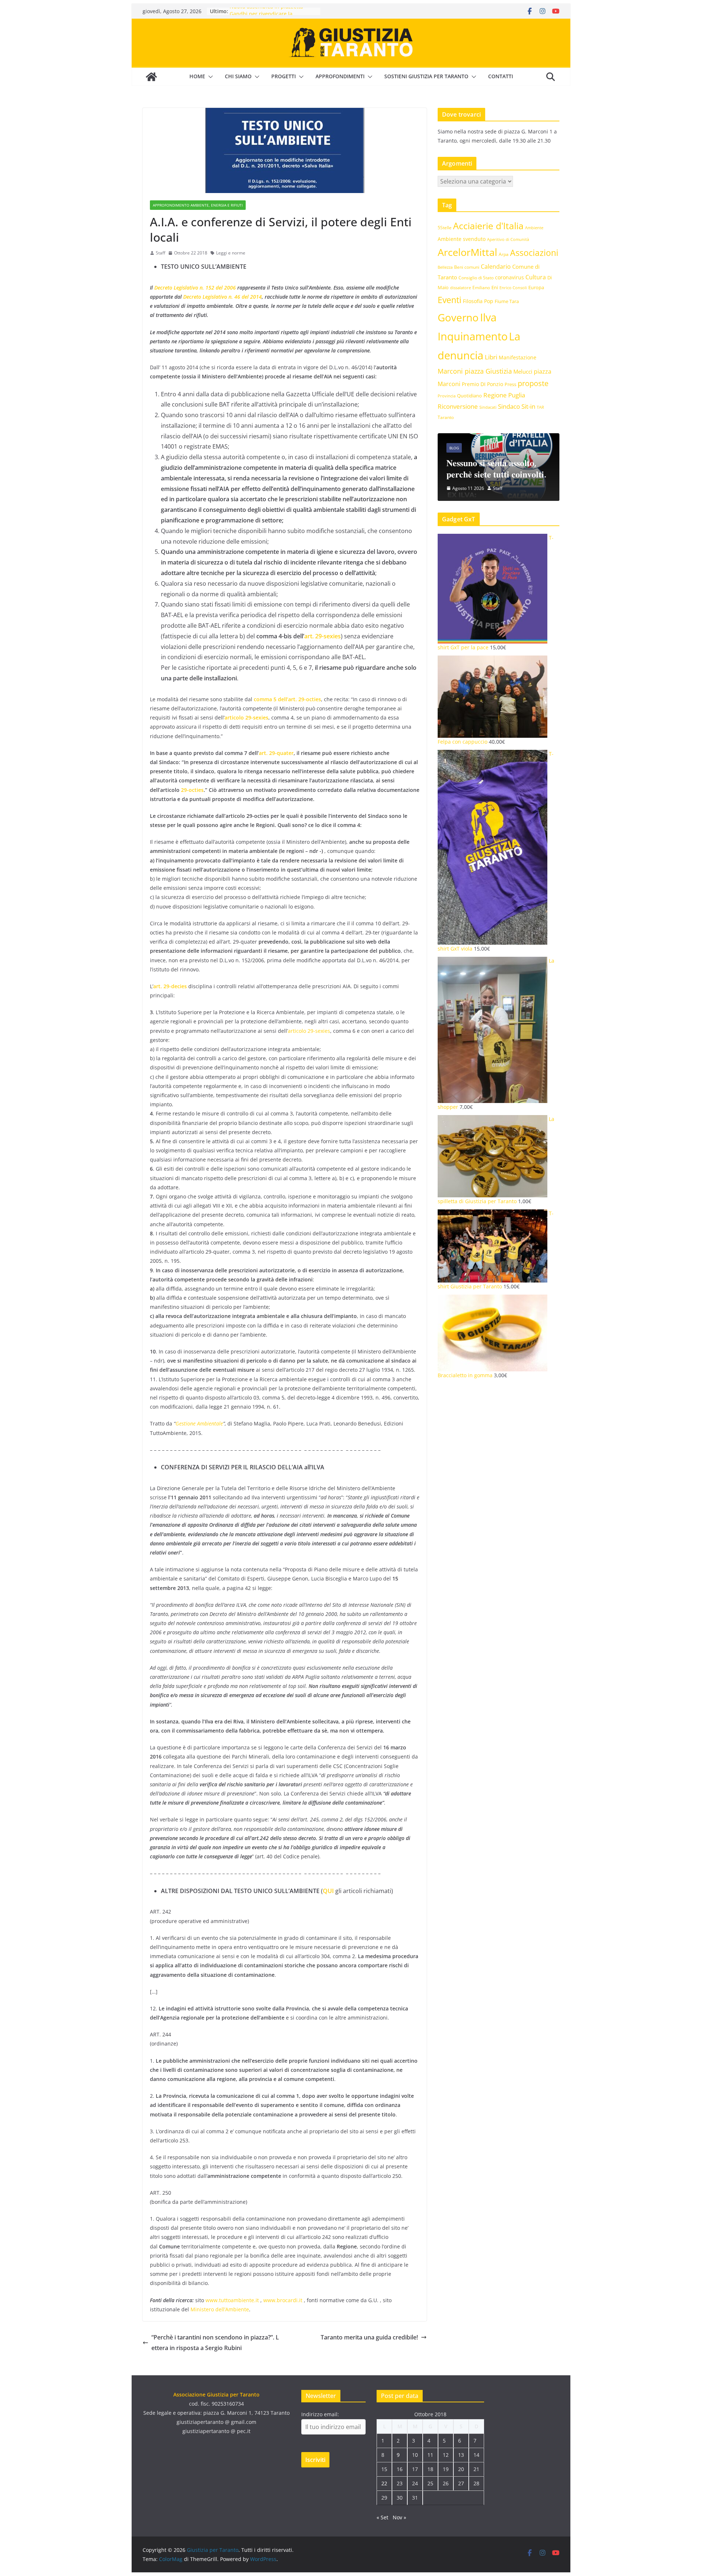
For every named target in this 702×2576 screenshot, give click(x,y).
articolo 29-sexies (309, 1031)
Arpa (504, 254)
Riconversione (458, 406)
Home (197, 76)
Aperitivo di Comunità (508, 239)
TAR (540, 407)
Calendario (496, 267)
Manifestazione (518, 357)
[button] (209, 77)
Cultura (536, 277)
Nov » (399, 2517)
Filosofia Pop (478, 301)
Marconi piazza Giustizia (475, 371)
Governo (458, 318)
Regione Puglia (504, 395)
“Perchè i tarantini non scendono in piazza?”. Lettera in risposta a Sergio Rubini (215, 2343)
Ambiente (534, 228)
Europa (536, 287)
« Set (382, 2517)
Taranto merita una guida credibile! (369, 2337)
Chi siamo (238, 76)
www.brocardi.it (283, 2300)
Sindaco (509, 406)
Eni (495, 287)
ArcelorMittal (467, 252)
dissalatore (461, 288)
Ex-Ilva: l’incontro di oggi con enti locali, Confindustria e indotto (539, 463)
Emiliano (481, 287)
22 (384, 2483)
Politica (528, 437)
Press (510, 384)
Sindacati (488, 407)
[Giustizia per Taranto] (151, 77)
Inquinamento (473, 336)
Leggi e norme (231, 253)
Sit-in (528, 406)
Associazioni (534, 253)
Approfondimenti (340, 76)
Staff (161, 253)
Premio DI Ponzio (482, 384)
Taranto (446, 417)
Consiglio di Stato (476, 278)
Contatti (501, 76)
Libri (491, 357)
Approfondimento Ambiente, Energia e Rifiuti (198, 205)
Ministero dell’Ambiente (220, 2309)
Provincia (447, 396)
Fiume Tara (507, 301)
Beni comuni (467, 267)
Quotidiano (469, 396)
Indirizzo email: (320, 2414)
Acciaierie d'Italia (488, 226)
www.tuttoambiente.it (232, 2300)
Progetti (284, 76)
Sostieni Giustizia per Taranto (426, 76)
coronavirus (509, 277)
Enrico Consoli (513, 288)
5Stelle (445, 228)
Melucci (523, 371)
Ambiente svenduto (462, 239)
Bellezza (445, 267)
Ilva (488, 317)
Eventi (450, 300)
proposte (533, 383)
